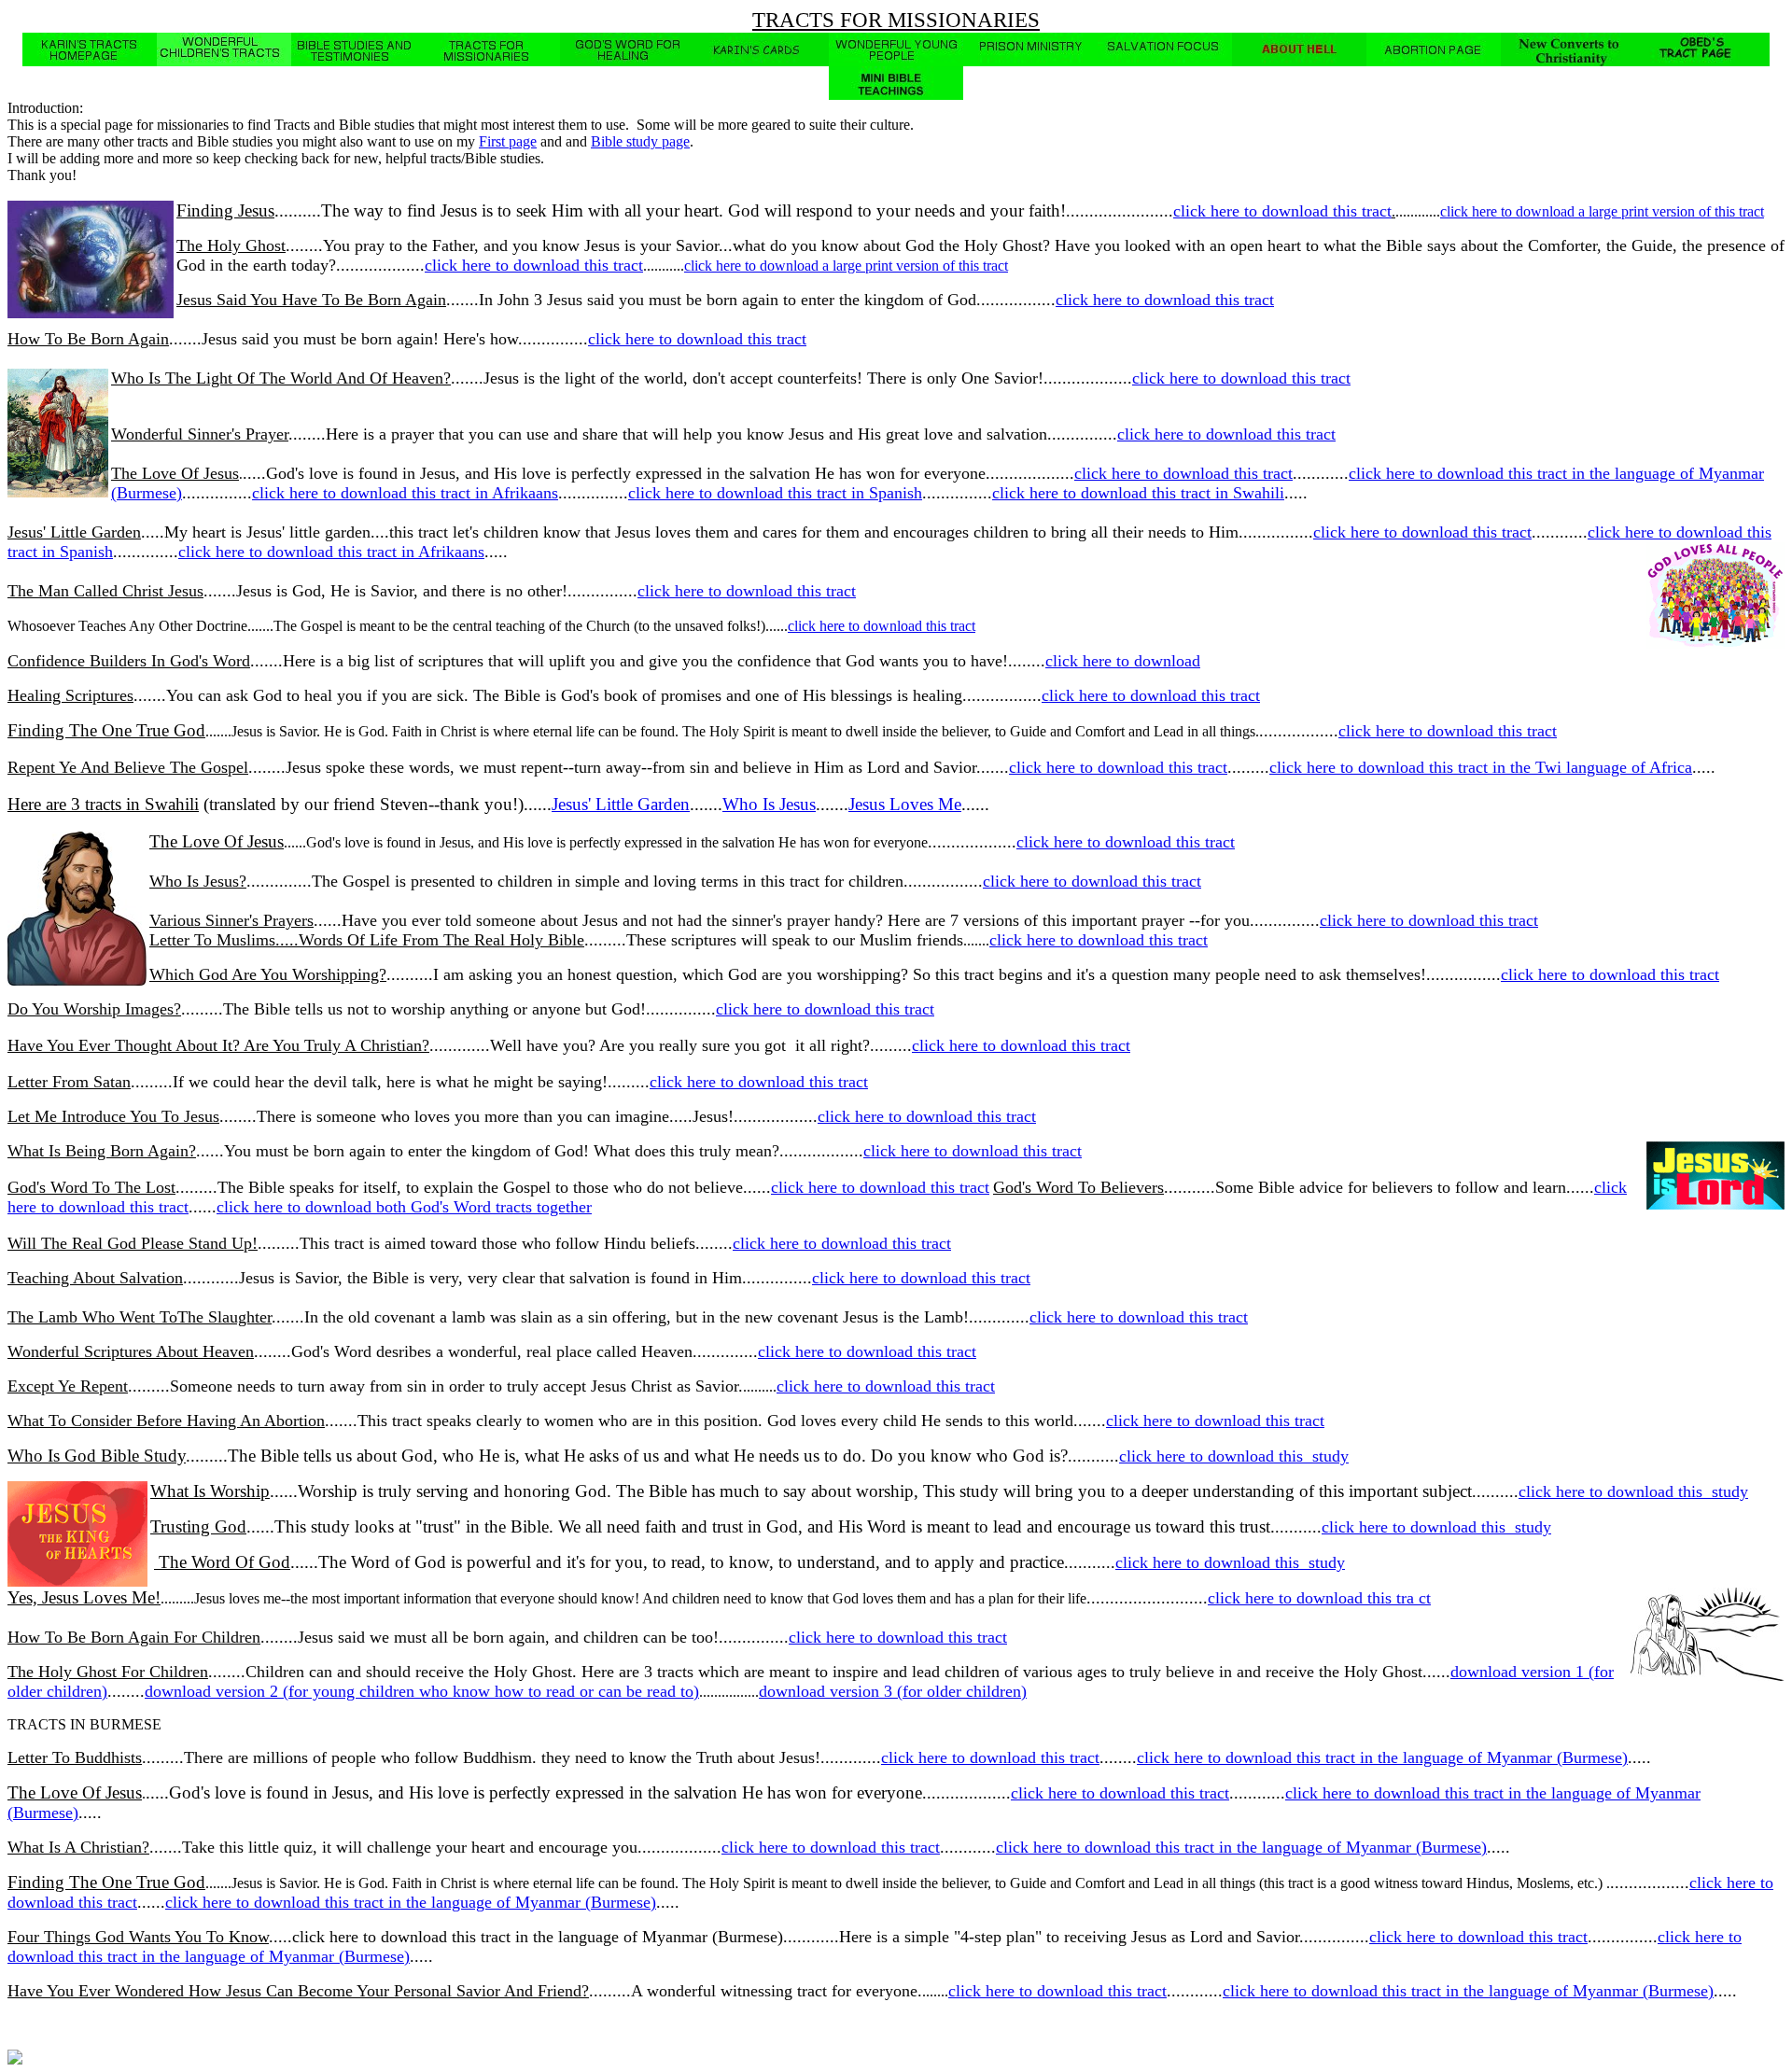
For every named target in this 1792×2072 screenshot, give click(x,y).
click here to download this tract (1282, 211)
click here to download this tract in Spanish (775, 493)
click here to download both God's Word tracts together (404, 1207)
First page (508, 141)
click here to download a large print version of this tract (1602, 211)
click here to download (1123, 661)
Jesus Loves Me (905, 804)
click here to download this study (1234, 1456)
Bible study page (640, 141)
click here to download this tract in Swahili (1138, 493)
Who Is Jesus (769, 804)
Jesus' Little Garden (621, 804)
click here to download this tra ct (1319, 1598)
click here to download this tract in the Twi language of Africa (1481, 767)
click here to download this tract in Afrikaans (405, 493)
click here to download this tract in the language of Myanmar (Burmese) (1382, 1757)
